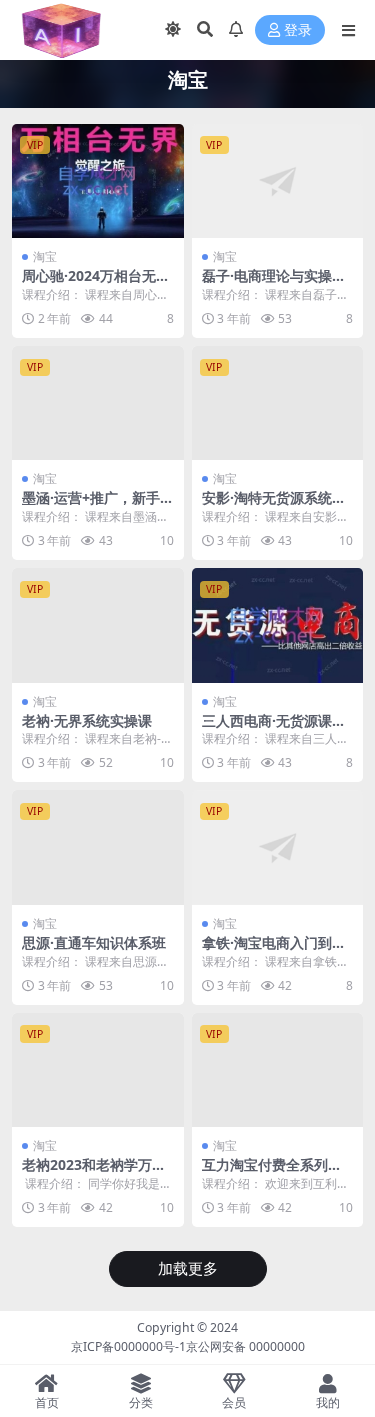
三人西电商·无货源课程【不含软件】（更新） (274, 729)
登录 (298, 30)
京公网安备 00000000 (245, 1346)
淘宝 (45, 256)
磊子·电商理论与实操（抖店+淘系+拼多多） (273, 284)
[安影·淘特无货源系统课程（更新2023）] (278, 403)
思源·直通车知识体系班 (94, 942)
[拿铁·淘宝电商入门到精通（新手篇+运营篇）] (278, 847)
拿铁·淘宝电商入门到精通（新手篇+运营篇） (274, 951)
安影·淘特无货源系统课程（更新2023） (274, 506)
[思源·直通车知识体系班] (98, 847)
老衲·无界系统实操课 (87, 720)
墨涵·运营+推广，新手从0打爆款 (91, 506)
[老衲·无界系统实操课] (98, 625)
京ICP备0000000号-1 (128, 1346)
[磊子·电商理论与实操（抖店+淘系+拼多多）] (278, 181)
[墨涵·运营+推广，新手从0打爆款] (98, 403)
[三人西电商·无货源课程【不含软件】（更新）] (278, 625)
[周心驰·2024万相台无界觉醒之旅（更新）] (98, 181)
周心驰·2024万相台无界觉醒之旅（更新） (96, 284)
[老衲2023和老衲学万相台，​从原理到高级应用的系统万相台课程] (98, 1070)
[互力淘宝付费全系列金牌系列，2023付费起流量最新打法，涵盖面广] (278, 1070)
